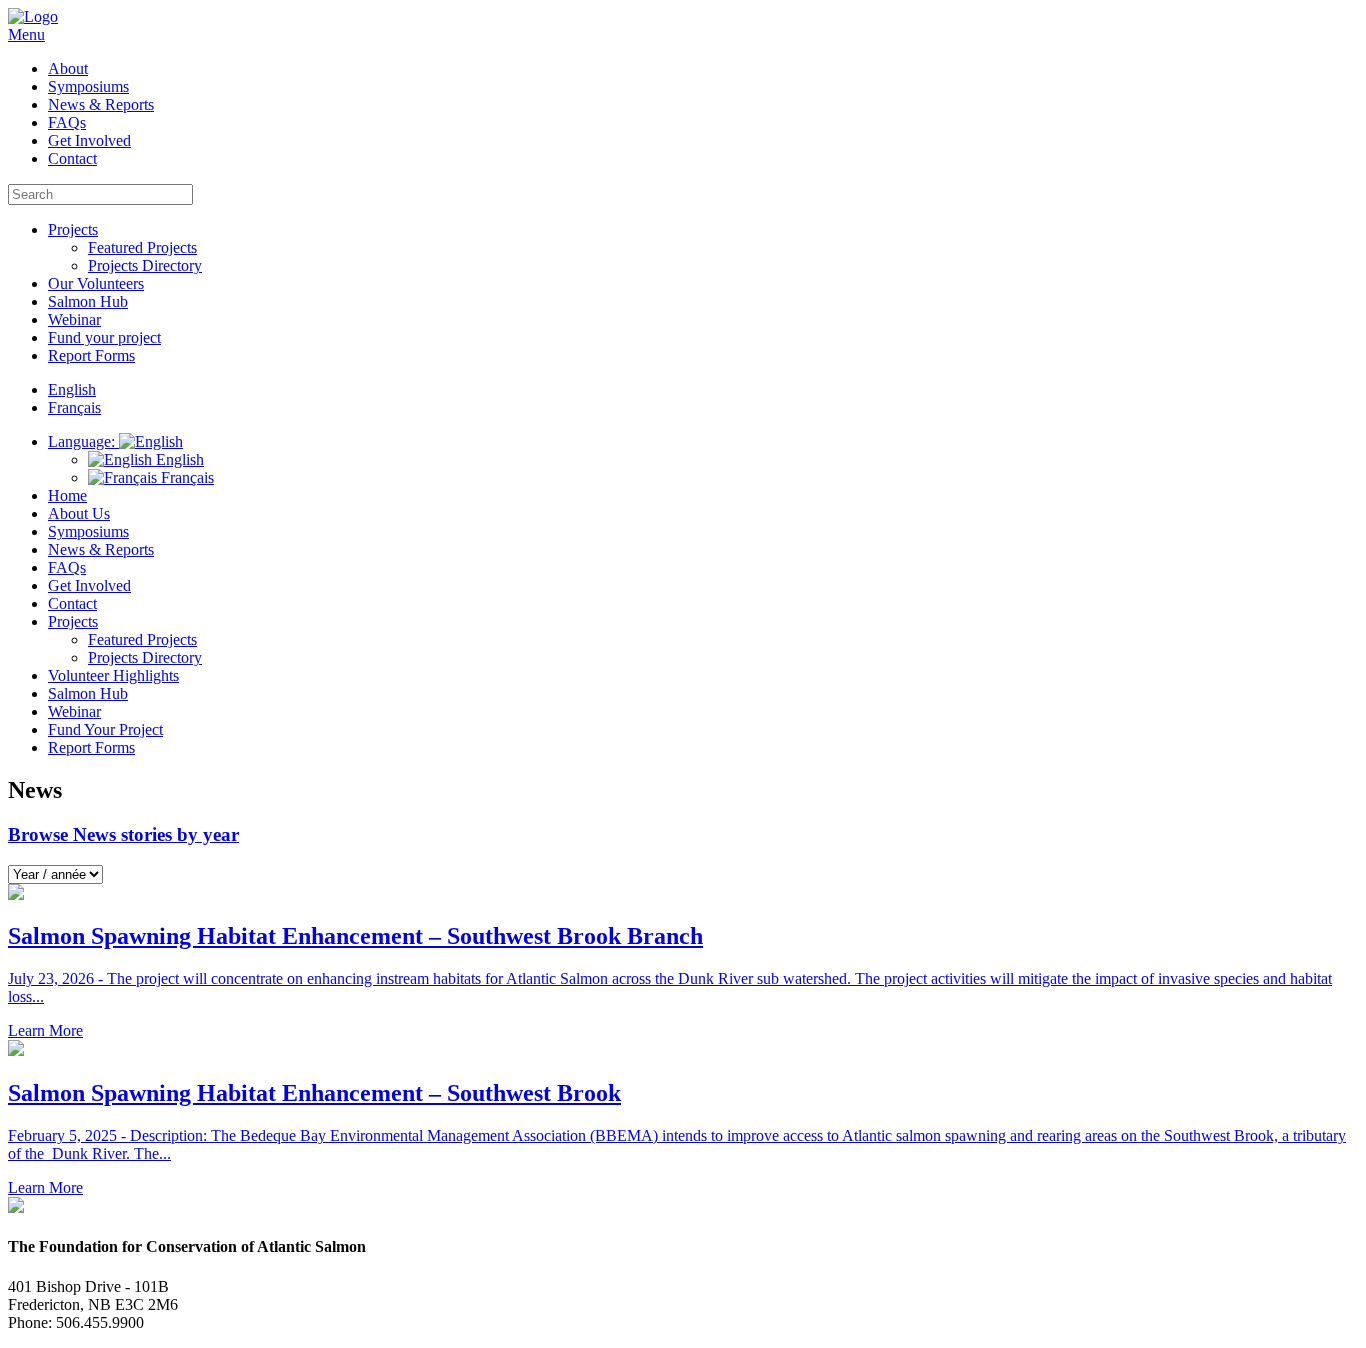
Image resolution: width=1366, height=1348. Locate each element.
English (178, 459)
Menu (26, 34)
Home (67, 495)
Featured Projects (142, 247)
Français (185, 477)
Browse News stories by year (123, 834)
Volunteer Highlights (113, 675)
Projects (73, 229)
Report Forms (91, 355)
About (68, 68)
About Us (79, 513)
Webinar (74, 319)
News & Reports (101, 104)
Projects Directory (145, 265)
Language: (83, 441)
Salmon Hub (88, 301)
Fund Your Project (105, 729)
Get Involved (89, 140)
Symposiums (88, 86)
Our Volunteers (96, 283)
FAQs (67, 122)
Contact (72, 158)
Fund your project (104, 337)
